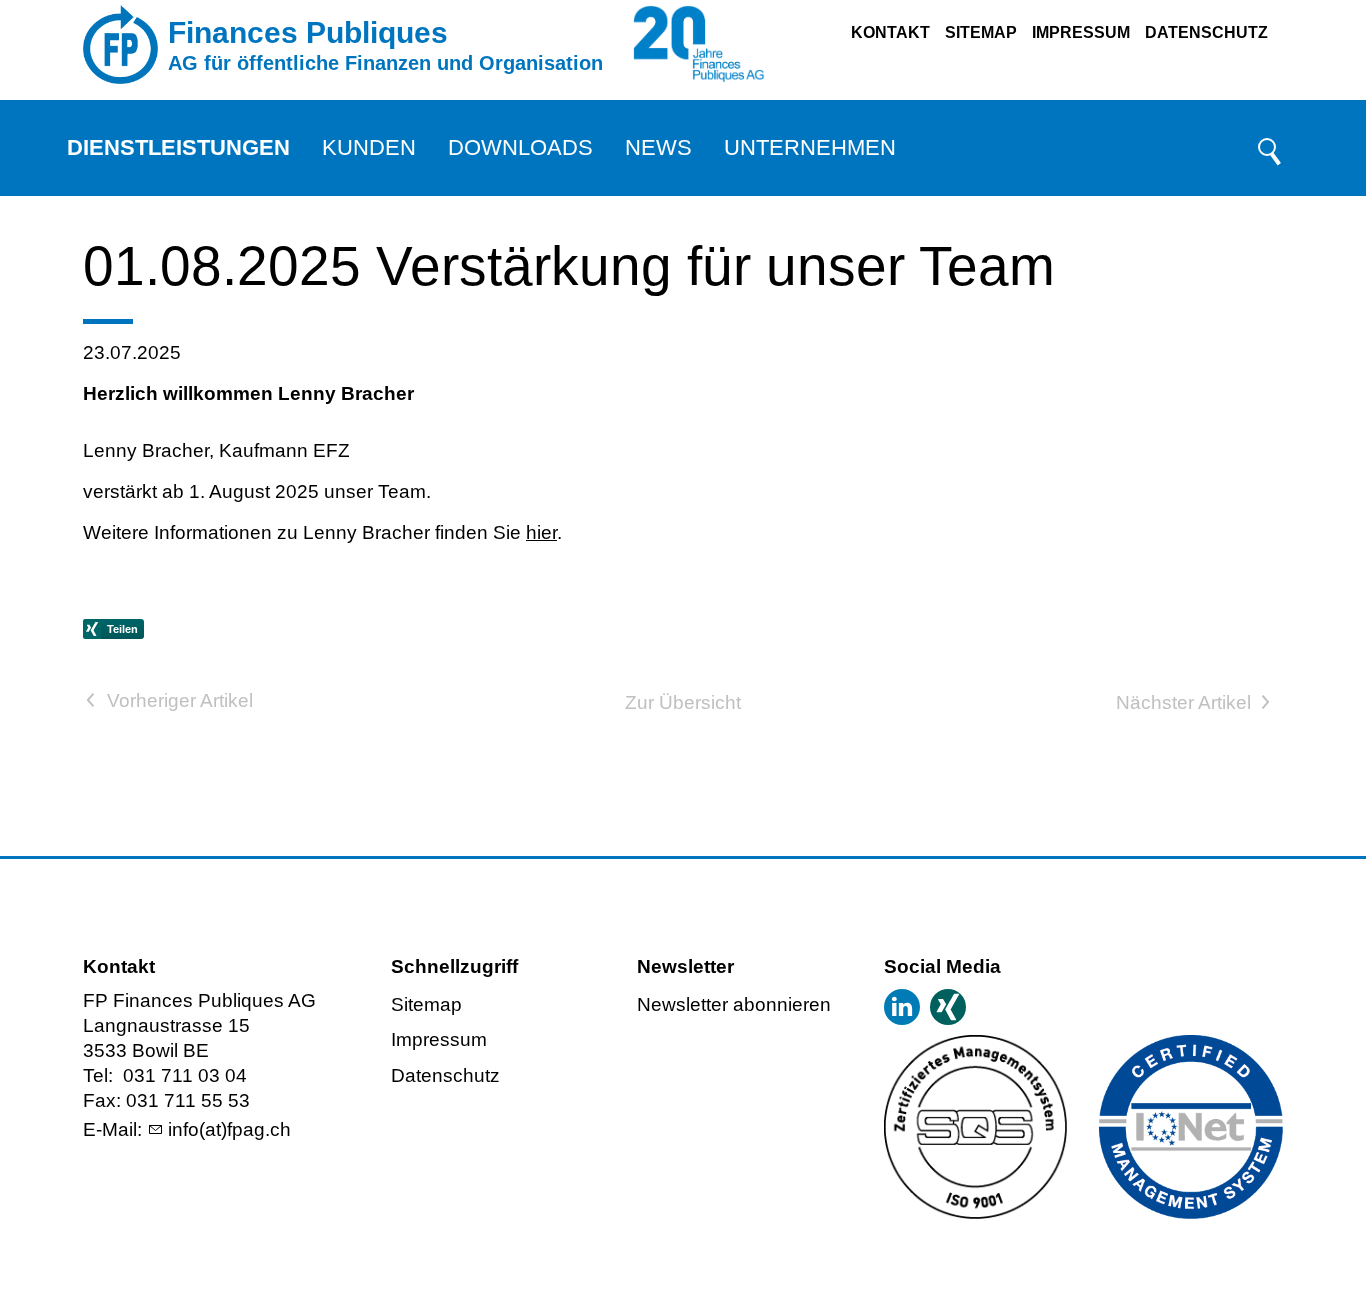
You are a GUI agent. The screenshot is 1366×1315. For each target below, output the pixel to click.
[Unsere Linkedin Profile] (902, 1007)
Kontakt (890, 32)
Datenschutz (1206, 32)
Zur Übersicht (683, 702)
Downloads (520, 147)
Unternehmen (810, 147)
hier (541, 532)
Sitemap (981, 32)
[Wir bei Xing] (948, 1007)
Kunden (369, 147)
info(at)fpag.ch (229, 1129)
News (658, 147)
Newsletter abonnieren (734, 1004)
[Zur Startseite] (120, 45)
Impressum (1081, 32)
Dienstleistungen (178, 147)
